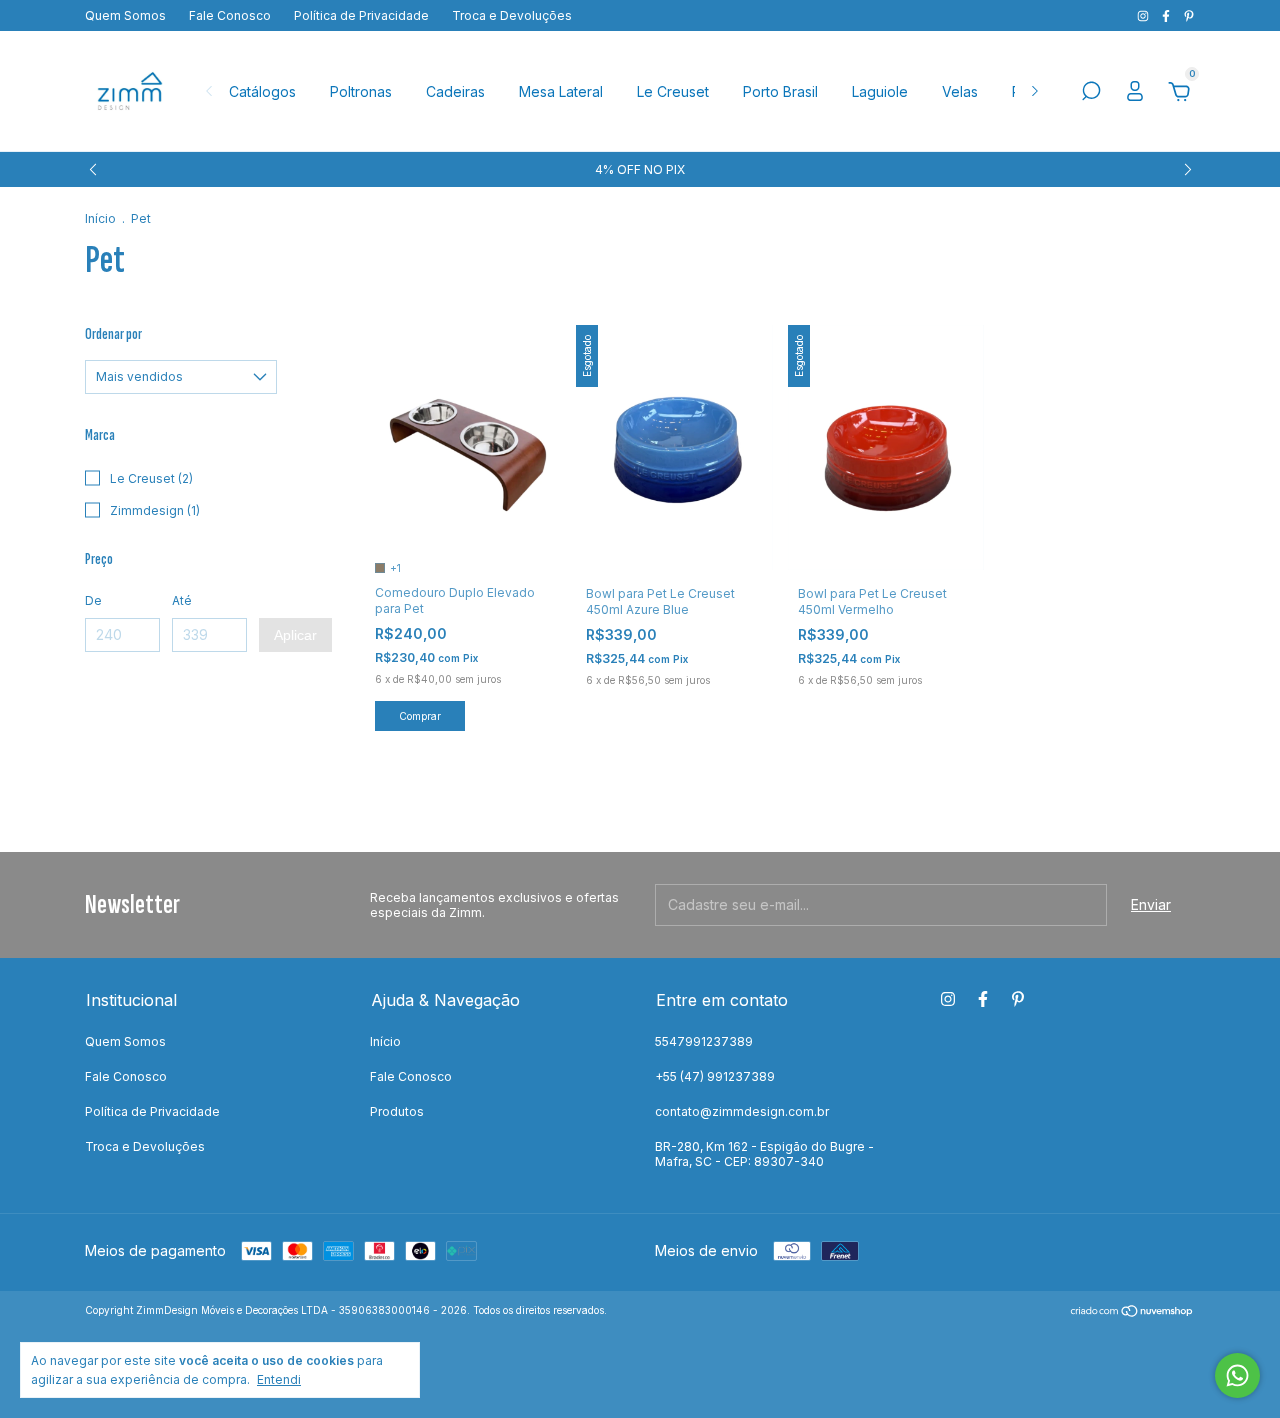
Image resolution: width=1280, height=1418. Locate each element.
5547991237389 (704, 1041)
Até (182, 600)
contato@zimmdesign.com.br (742, 1111)
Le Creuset (673, 91)
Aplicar (295, 635)
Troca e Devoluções (512, 15)
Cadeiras (455, 91)
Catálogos (262, 91)
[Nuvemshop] (1132, 1312)
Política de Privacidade (361, 15)
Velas (960, 91)
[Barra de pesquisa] (1091, 93)
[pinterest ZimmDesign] (1189, 15)
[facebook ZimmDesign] (1167, 15)
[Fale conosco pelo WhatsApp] (1237, 1375)
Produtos (397, 1111)
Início (100, 218)
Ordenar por (113, 334)
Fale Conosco (230, 15)
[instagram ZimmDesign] (1144, 15)
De (93, 600)
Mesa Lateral (561, 91)
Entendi (279, 1379)
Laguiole (880, 91)
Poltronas (361, 91)
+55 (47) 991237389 (715, 1076)
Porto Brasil (780, 91)
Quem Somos (125, 15)
